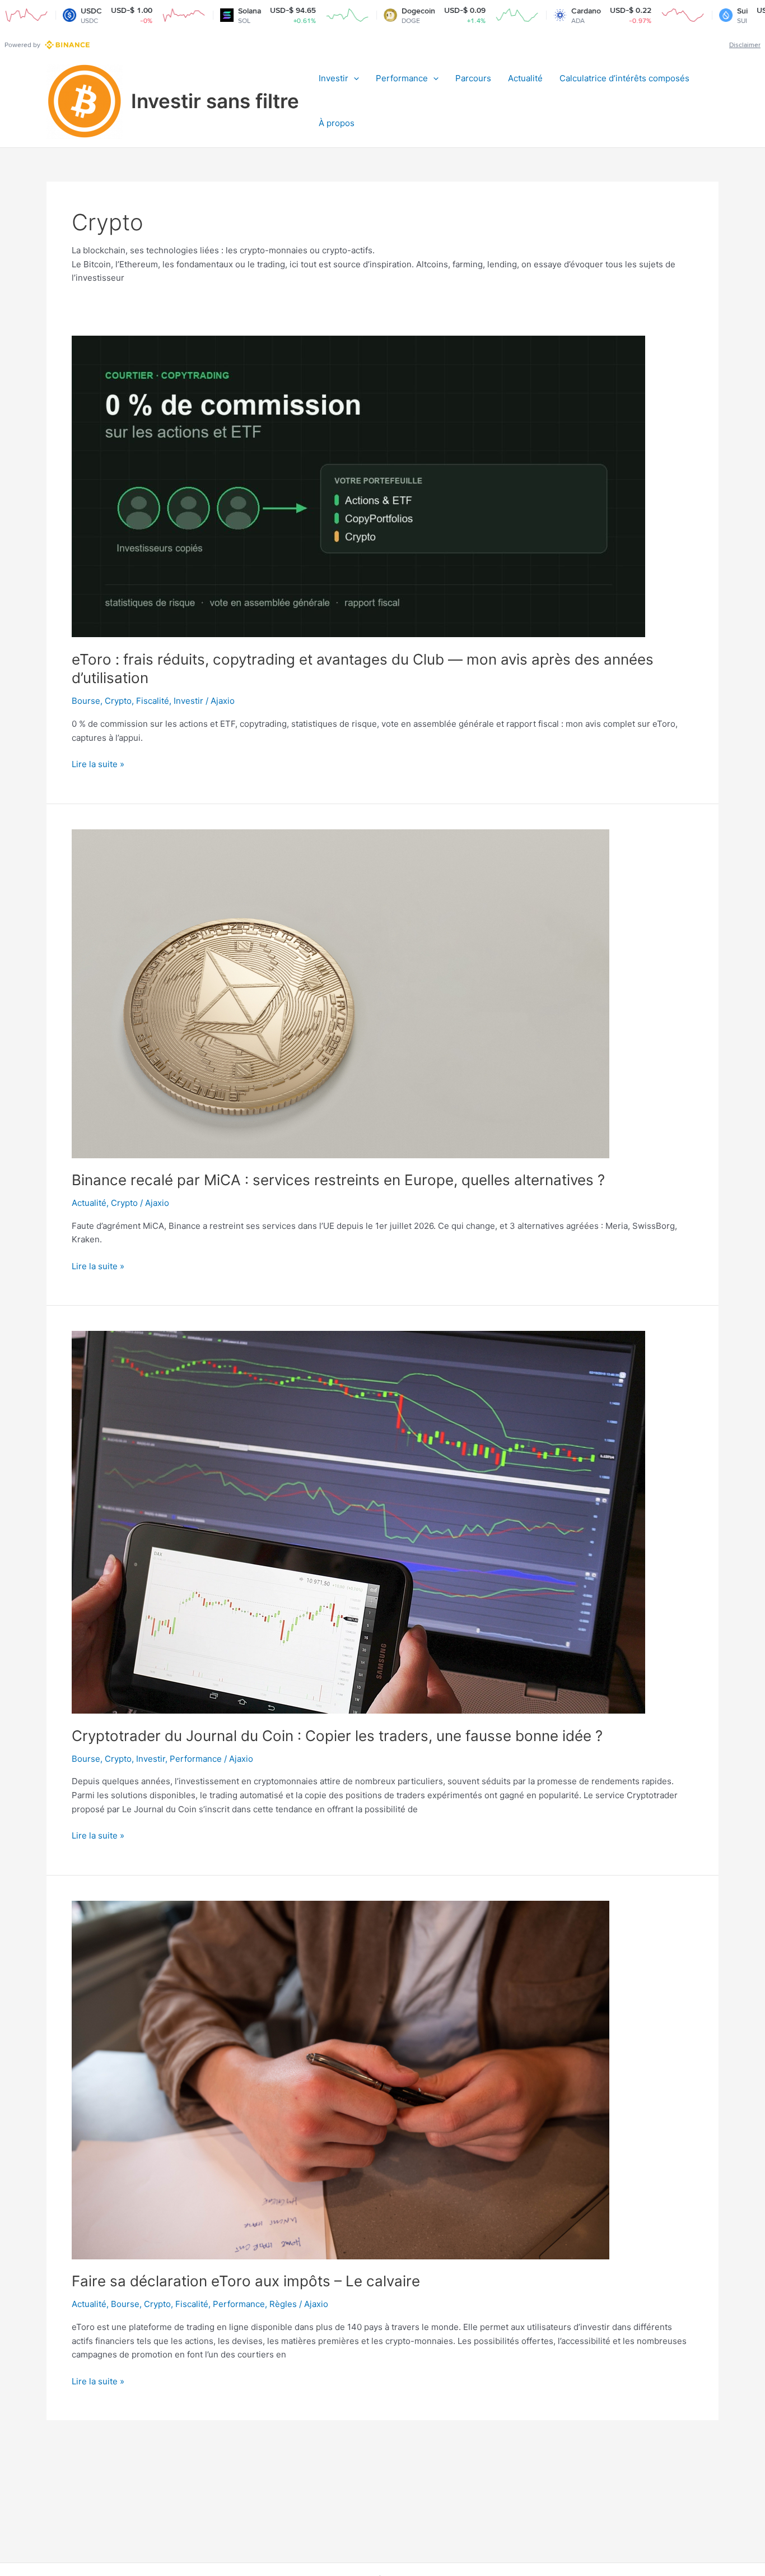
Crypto (118, 701)
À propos (337, 123)
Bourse (86, 701)
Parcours (473, 78)
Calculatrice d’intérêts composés (624, 78)
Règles (283, 2304)
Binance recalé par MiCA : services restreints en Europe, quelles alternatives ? (338, 1180)
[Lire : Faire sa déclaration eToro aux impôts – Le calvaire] (340, 2079)
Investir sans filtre (215, 101)
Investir (333, 78)
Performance (402, 78)
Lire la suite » (98, 765)
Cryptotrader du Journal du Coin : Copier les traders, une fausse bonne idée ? (337, 1736)
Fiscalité (153, 701)
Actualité (525, 78)
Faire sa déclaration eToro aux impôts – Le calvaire (246, 2281)
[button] (354, 78)
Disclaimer (745, 45)
